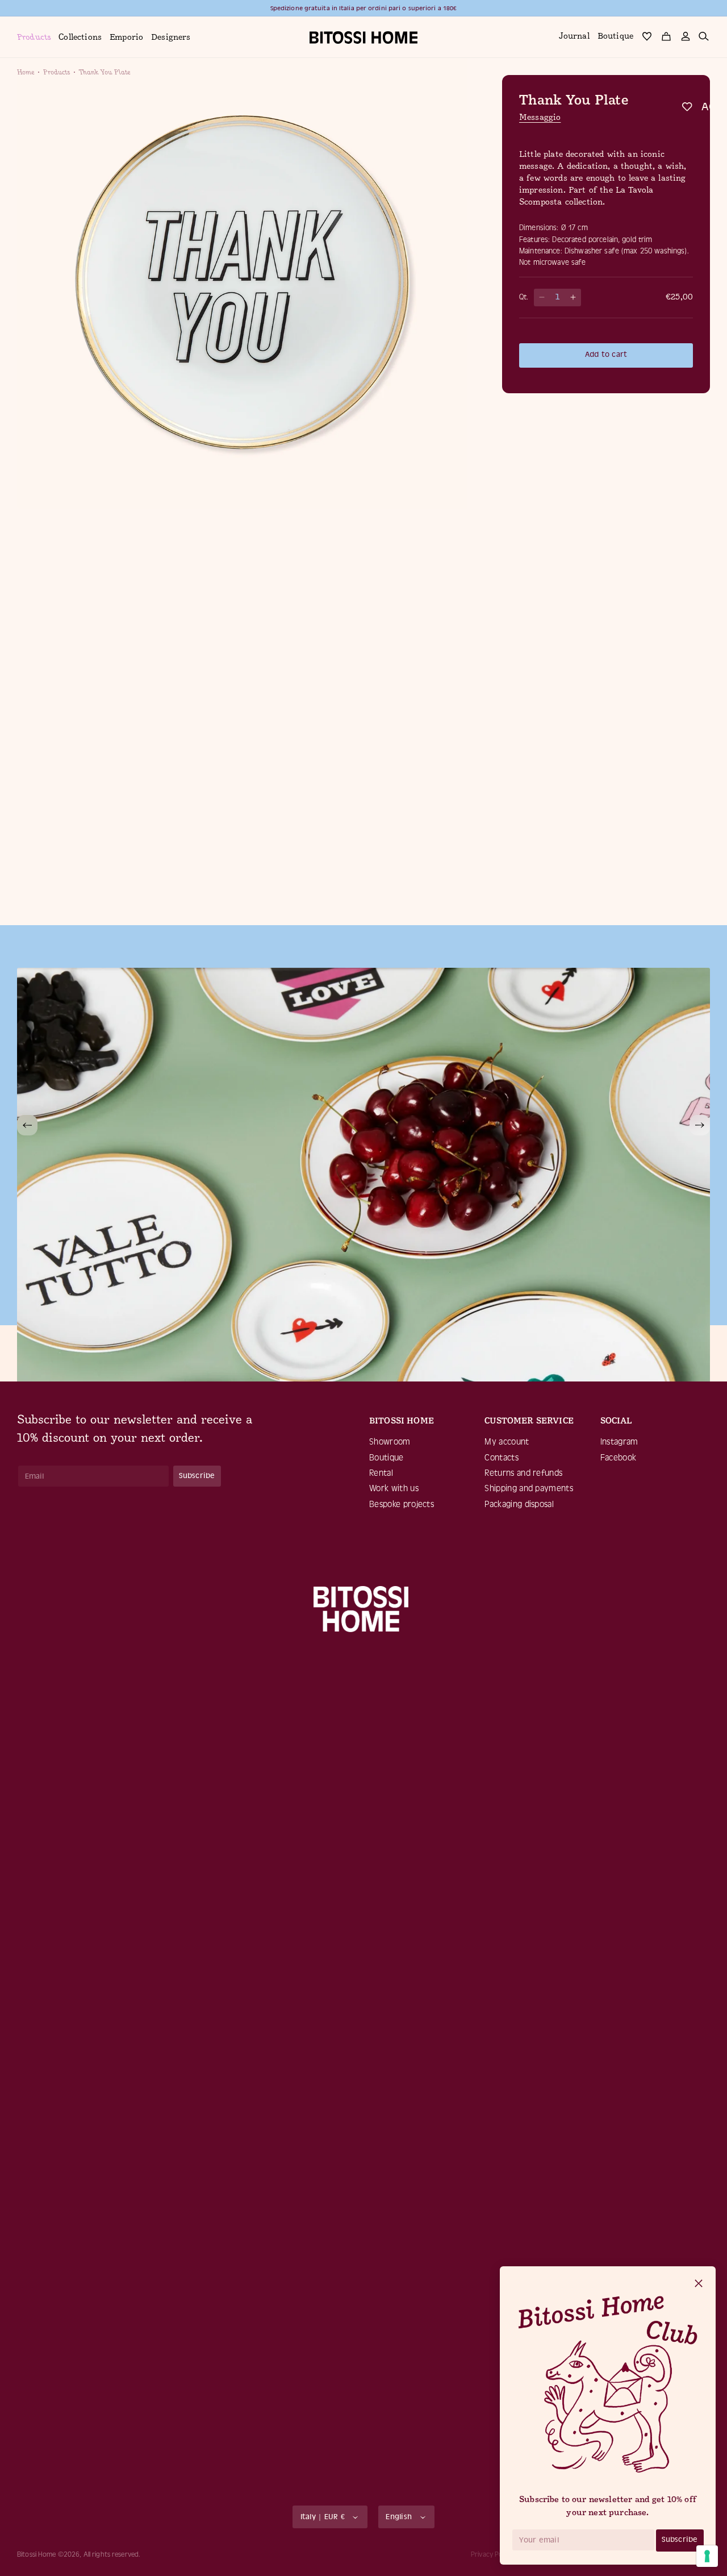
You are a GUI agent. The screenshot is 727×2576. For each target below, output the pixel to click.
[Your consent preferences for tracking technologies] (707, 2556)
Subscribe (680, 2539)
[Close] (699, 2284)
